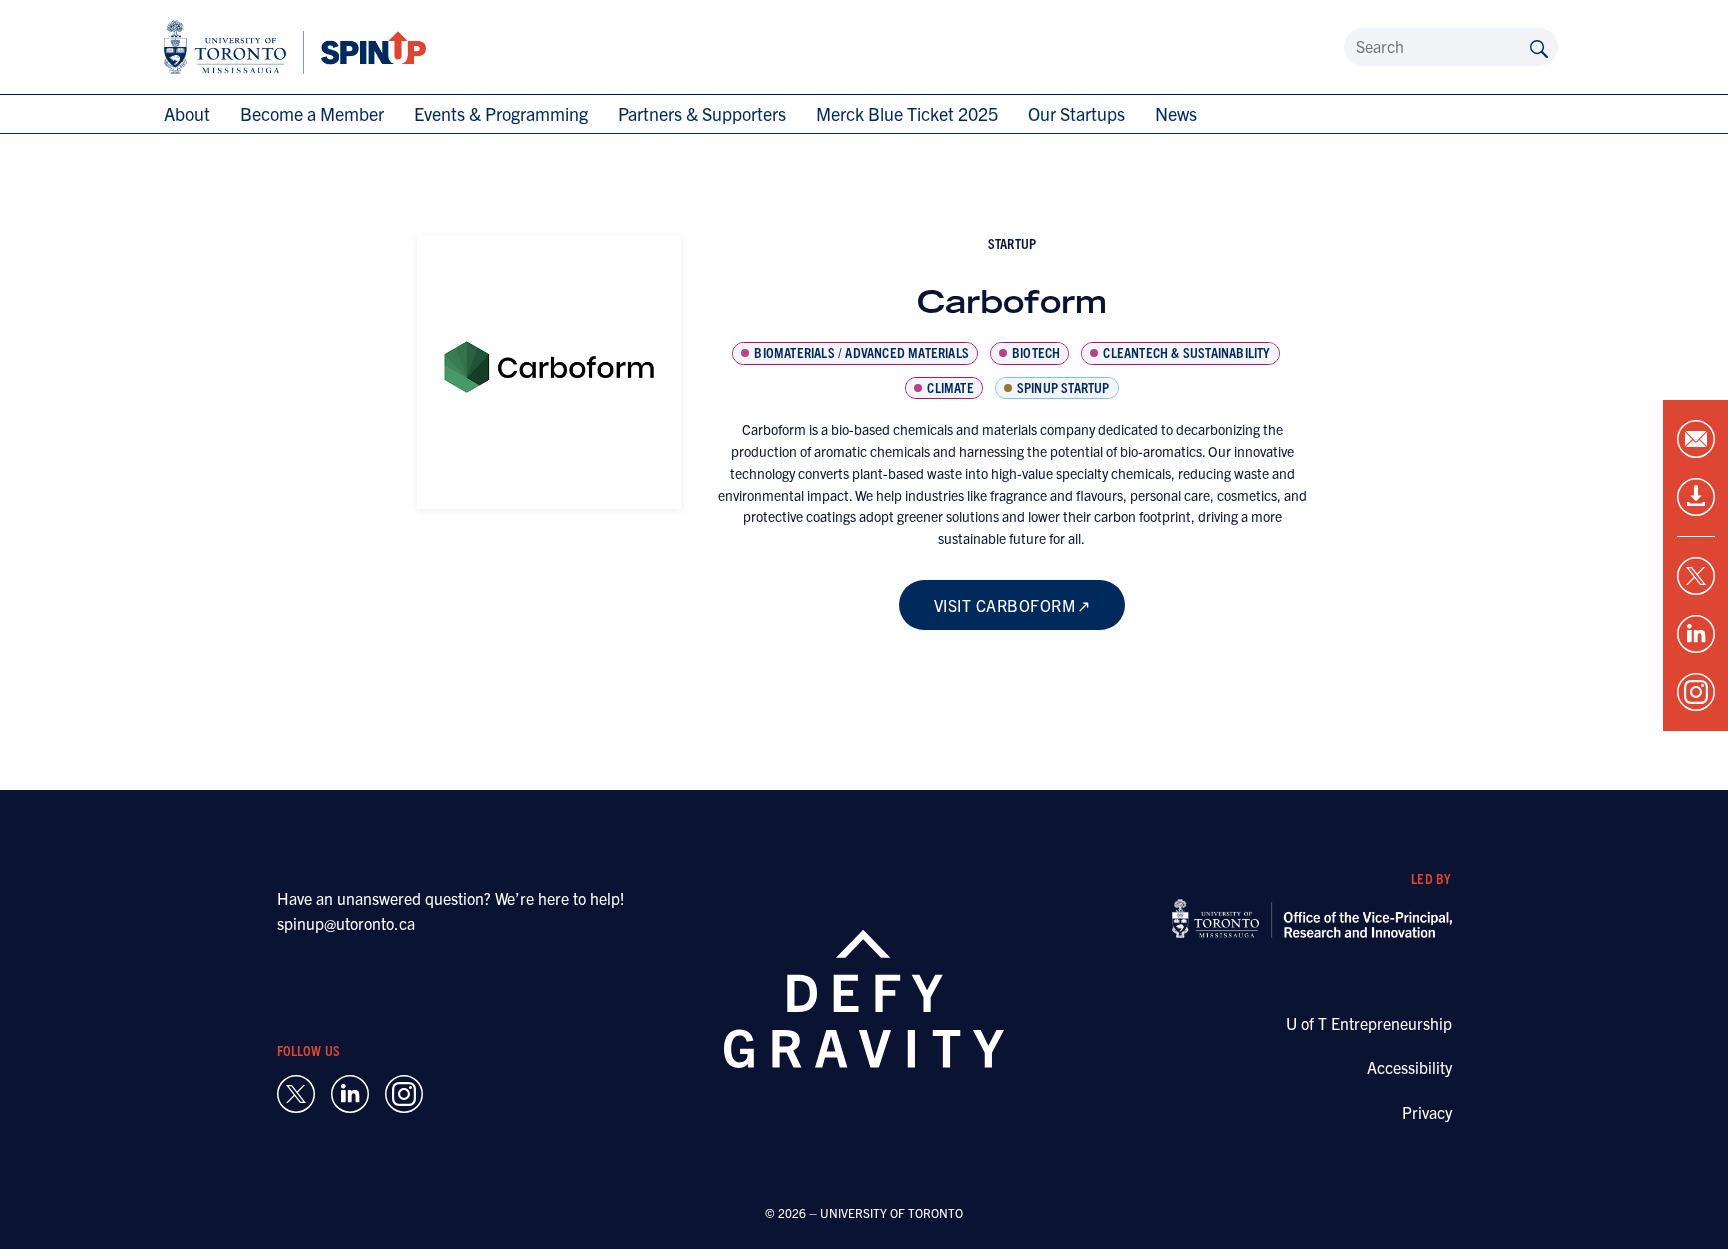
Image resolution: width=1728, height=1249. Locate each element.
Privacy (1427, 1112)
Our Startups (1076, 113)
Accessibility (1409, 1067)
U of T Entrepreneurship (1369, 1023)
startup (1012, 243)
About (187, 113)
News (1176, 113)
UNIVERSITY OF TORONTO (891, 1212)
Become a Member (312, 113)
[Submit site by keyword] (1539, 47)
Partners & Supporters (702, 113)
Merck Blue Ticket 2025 (907, 113)
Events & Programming (501, 113)
